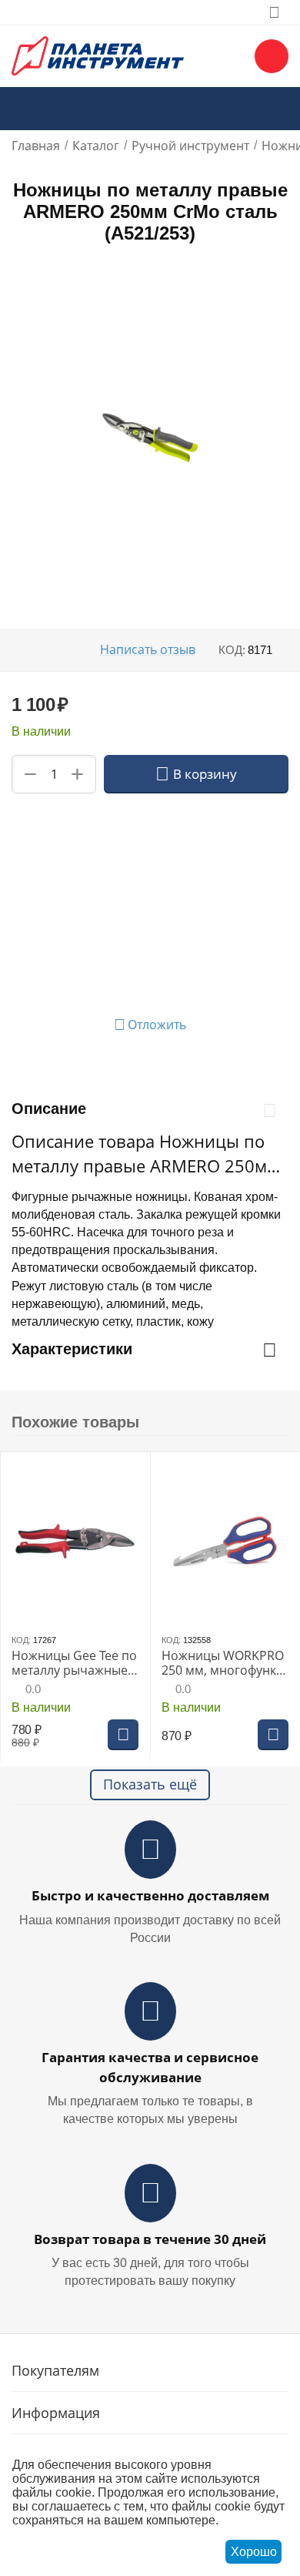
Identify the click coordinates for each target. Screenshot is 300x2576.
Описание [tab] (49, 1109)
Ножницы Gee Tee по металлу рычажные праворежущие (74, 1663)
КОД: (232, 650)
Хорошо (254, 2552)
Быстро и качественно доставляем (150, 1895)
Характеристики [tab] (72, 1349)
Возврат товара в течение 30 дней (150, 2239)
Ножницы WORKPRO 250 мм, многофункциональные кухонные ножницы (223, 1663)
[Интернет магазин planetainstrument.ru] (98, 55)
